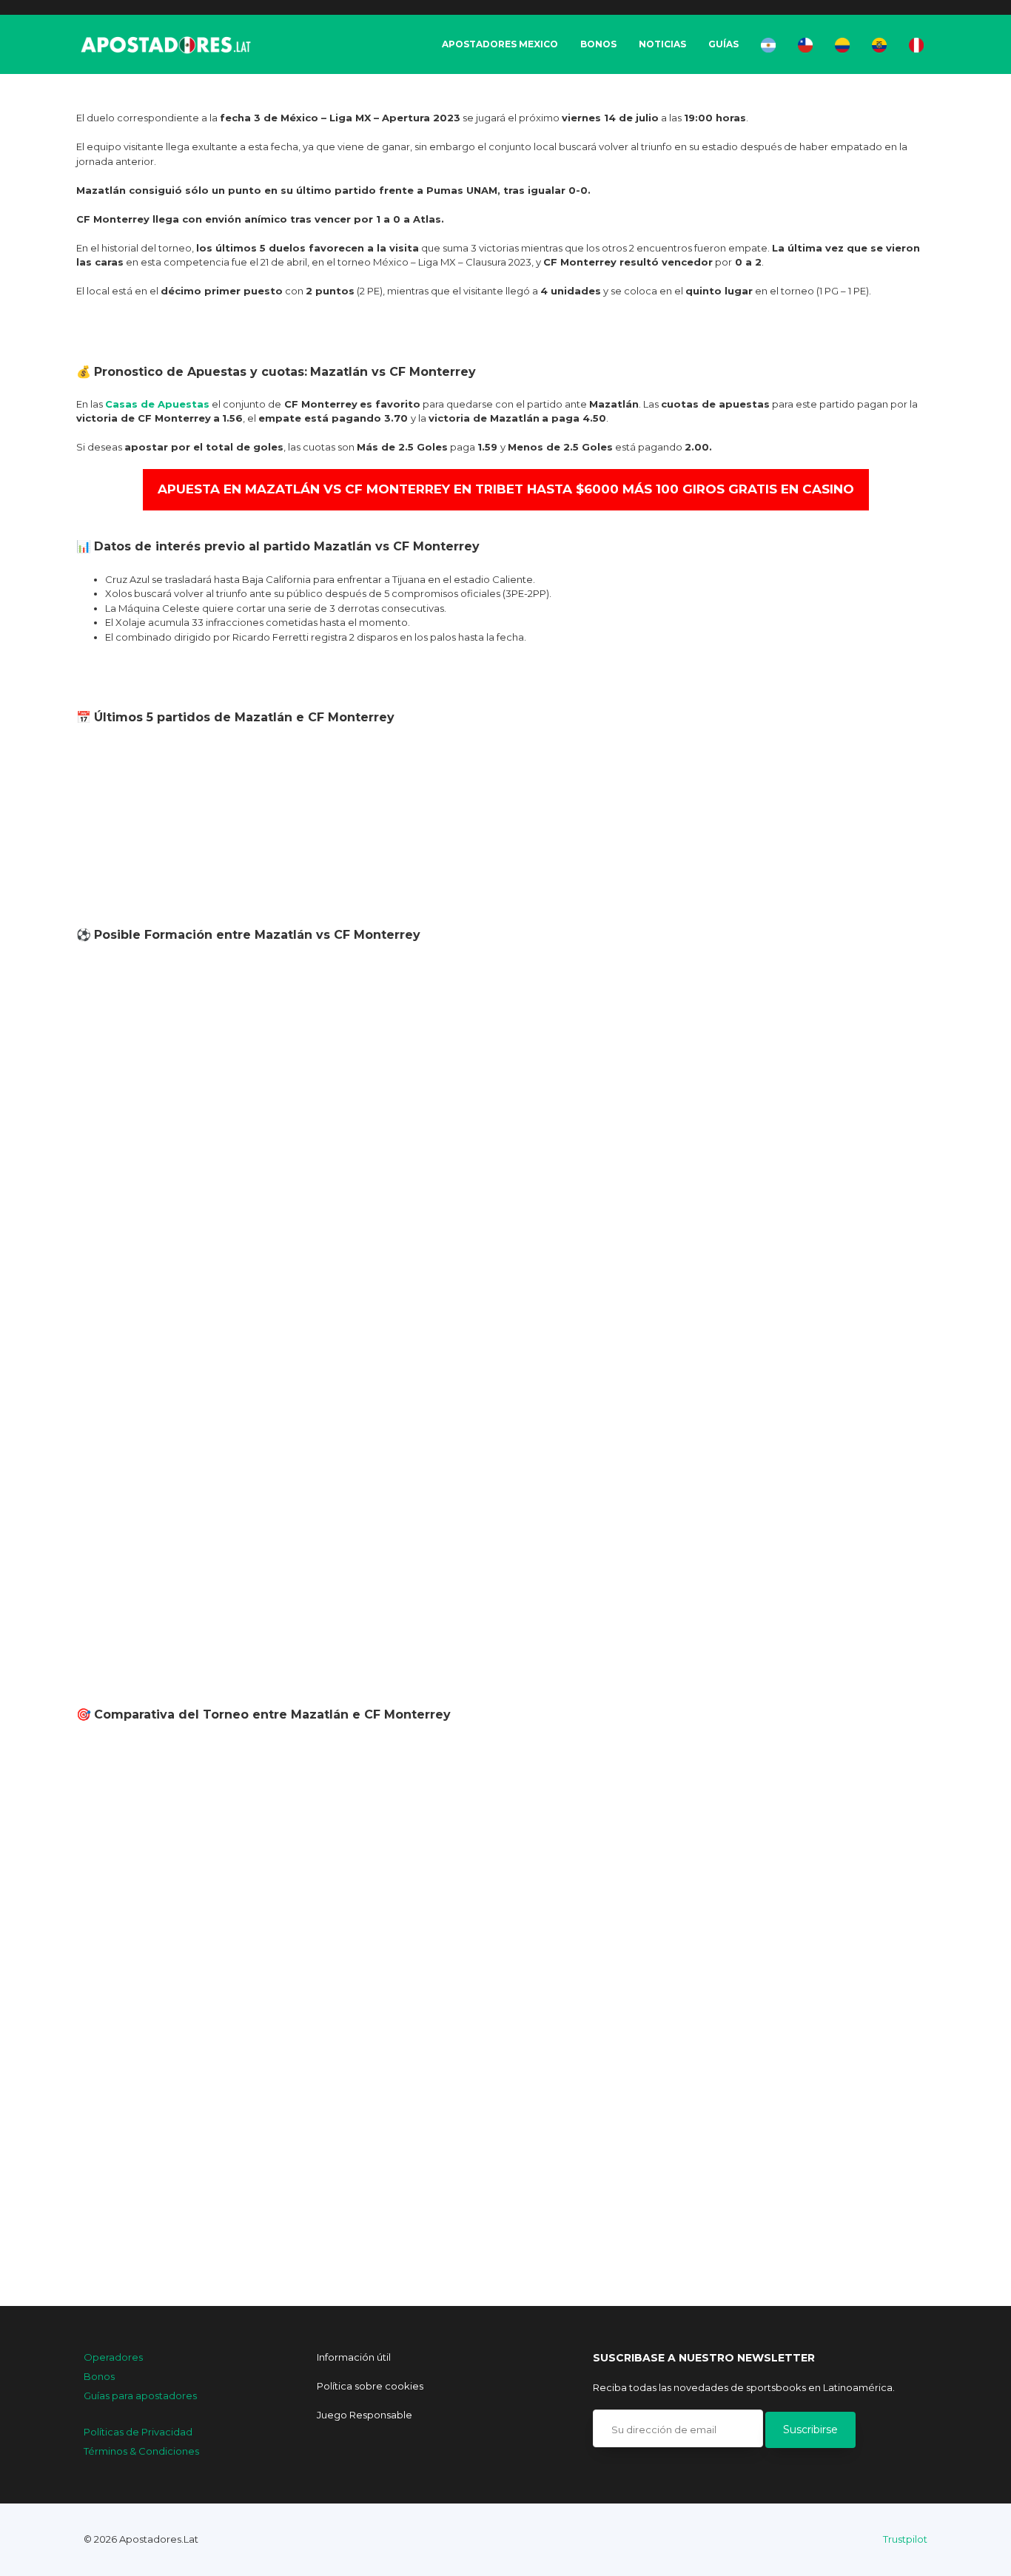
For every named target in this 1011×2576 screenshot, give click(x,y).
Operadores (113, 2357)
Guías (723, 44)
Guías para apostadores (140, 2395)
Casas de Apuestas (157, 404)
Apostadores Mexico (500, 44)
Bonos (598, 44)
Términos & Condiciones (141, 2451)
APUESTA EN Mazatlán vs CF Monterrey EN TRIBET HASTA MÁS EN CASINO (506, 489)
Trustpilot (905, 2539)
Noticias (662, 44)
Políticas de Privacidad (138, 2432)
